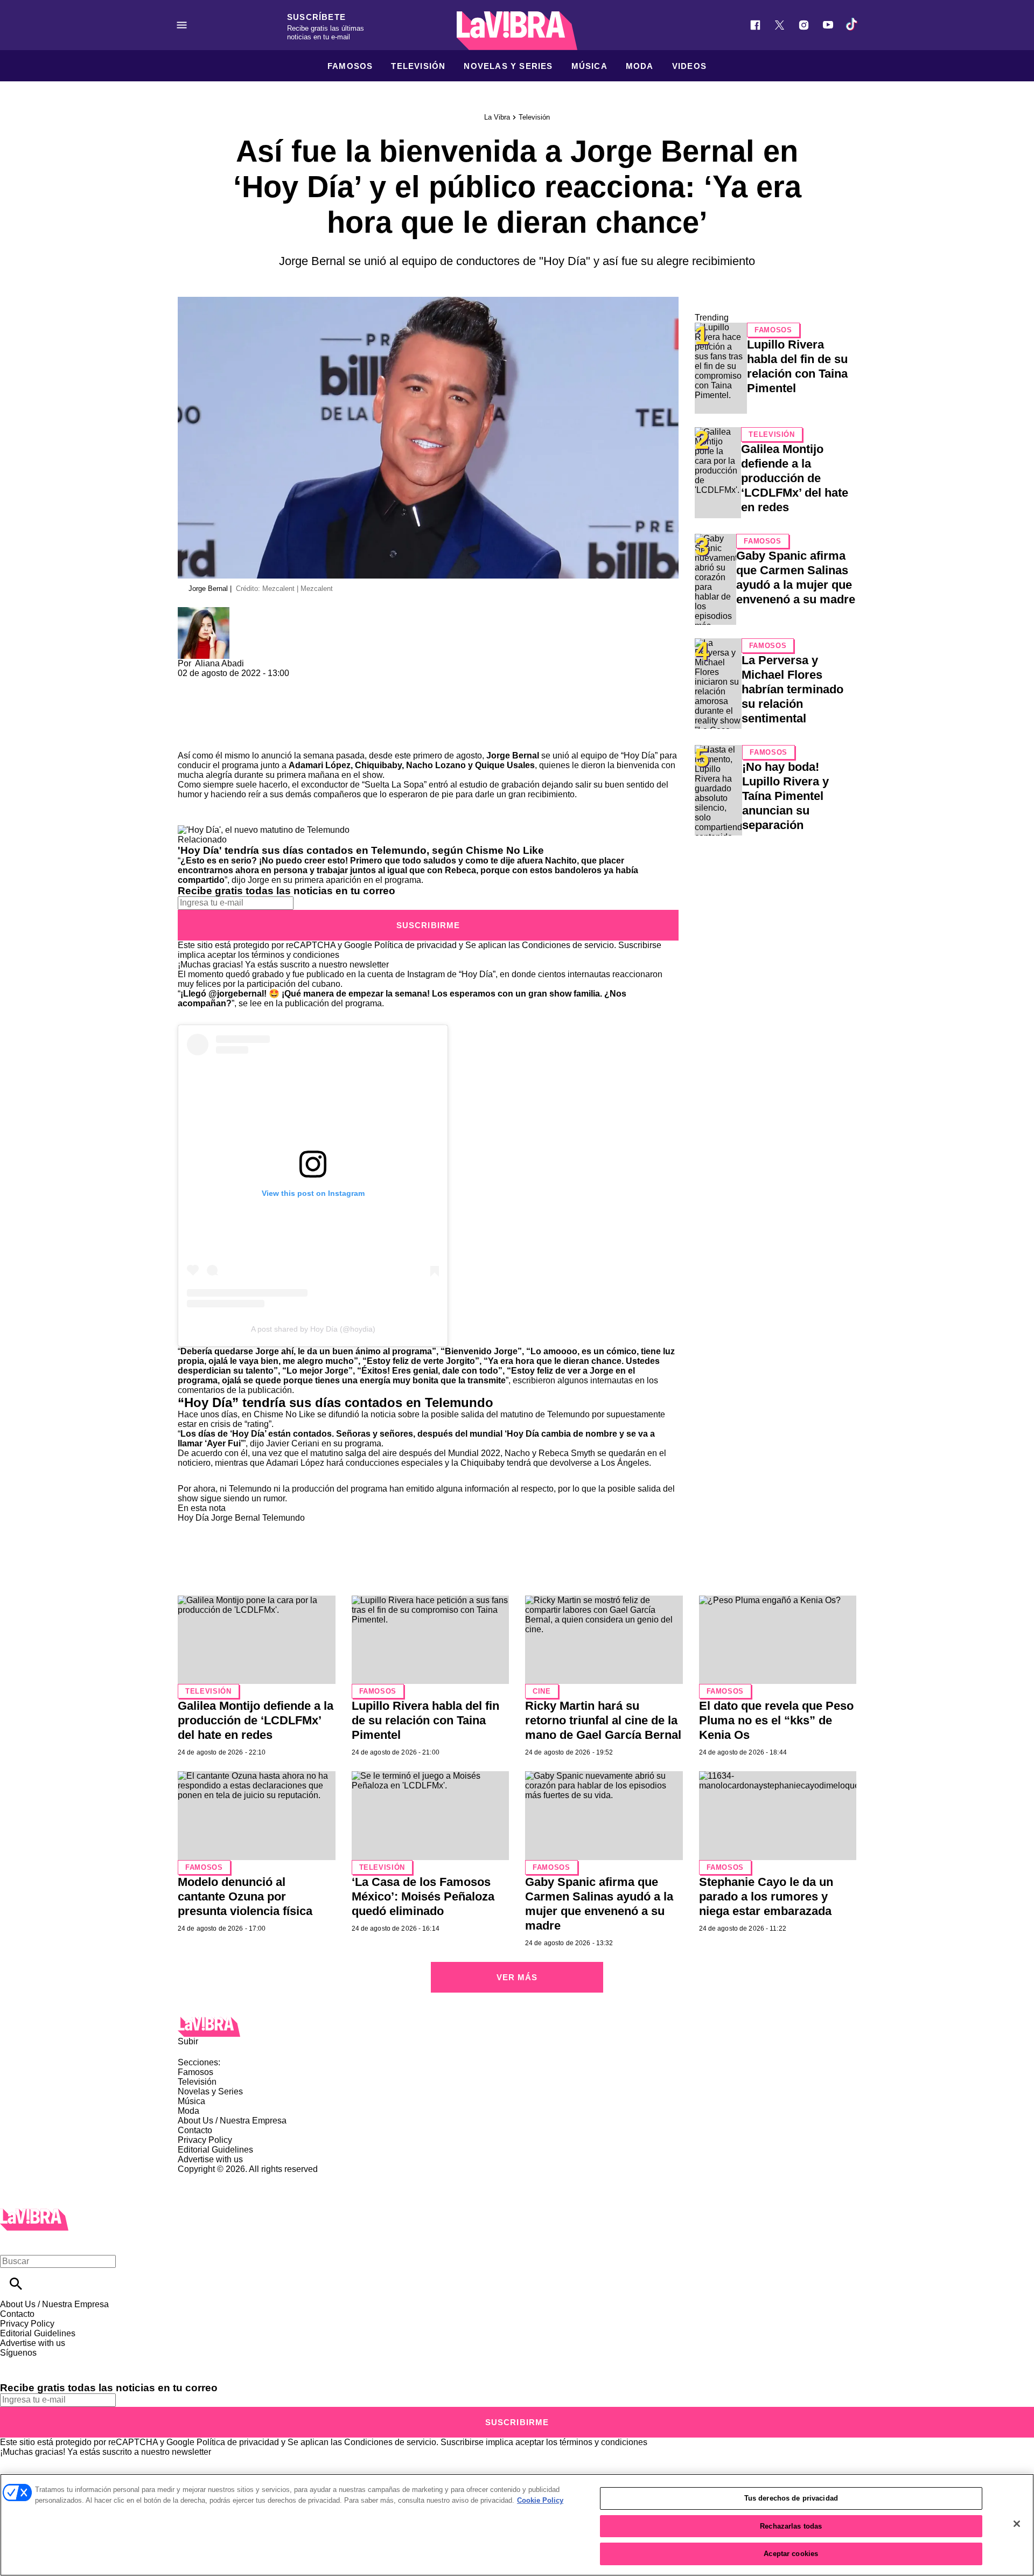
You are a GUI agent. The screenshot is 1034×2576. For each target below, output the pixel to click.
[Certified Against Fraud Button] (216, 2179)
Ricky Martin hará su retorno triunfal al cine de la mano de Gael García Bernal (603, 1720)
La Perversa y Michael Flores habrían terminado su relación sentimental (792, 689)
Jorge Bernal (236, 1518)
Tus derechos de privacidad (791, 2498)
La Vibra (497, 117)
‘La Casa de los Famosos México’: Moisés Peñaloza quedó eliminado (423, 1896)
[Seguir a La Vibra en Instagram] (804, 25)
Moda (640, 66)
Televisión (418, 66)
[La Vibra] (517, 31)
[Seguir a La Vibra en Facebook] (755, 25)
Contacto (195, 2130)
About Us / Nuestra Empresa (232, 2121)
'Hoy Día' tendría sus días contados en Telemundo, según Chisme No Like (361, 850)
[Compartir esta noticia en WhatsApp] (191, 683)
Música (589, 66)
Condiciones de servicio (568, 945)
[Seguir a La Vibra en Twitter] (780, 25)
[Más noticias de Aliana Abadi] (204, 612)
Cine (542, 1691)
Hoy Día (639, 756)
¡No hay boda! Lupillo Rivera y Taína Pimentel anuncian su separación (785, 796)
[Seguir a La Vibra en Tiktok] (852, 25)
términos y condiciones (295, 955)
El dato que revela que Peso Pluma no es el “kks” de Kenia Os (776, 1720)
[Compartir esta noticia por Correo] (269, 683)
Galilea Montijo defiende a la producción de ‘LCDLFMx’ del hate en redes (795, 478)
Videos (689, 66)
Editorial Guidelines (215, 2150)
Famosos (350, 66)
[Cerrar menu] (12, 2243)
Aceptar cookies (791, 2554)
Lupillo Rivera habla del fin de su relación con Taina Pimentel (425, 1720)
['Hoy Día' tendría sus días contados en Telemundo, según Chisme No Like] (264, 830)
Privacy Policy (205, 2140)
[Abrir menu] (182, 25)
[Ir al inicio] (517, 2027)
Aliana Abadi (219, 663)
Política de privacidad (415, 945)
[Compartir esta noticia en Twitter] (244, 683)
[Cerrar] (1017, 2524)
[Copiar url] (203, 715)
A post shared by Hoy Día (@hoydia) (313, 1329)
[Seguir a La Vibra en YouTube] (828, 25)
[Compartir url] (190, 739)
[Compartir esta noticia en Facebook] (217, 683)
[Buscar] (16, 2284)
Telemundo (284, 1518)
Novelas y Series (508, 66)
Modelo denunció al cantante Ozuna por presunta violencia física (245, 1896)
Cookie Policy (540, 2500)
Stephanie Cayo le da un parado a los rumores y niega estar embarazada (766, 1896)
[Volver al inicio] (34, 2213)
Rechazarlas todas (791, 2526)
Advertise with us (210, 2159)
